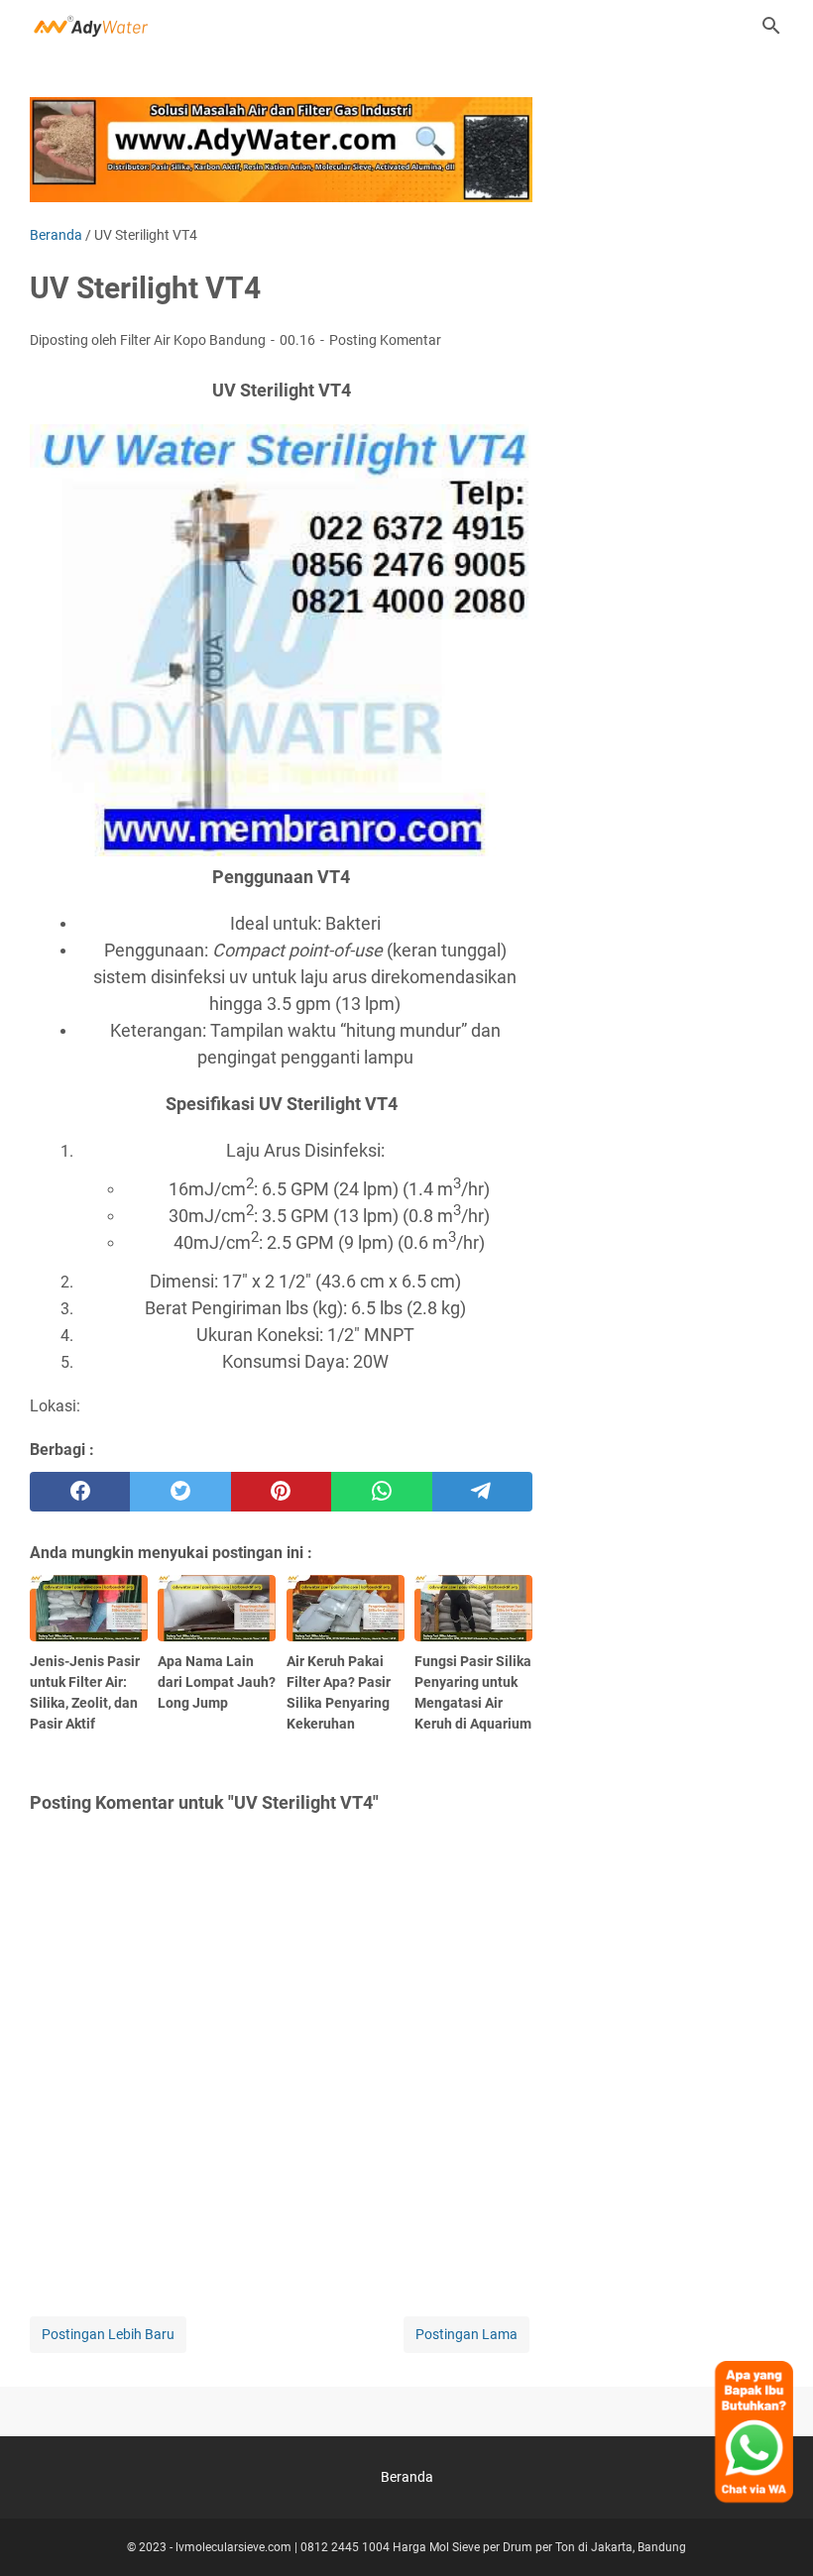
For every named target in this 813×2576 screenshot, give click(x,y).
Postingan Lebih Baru (108, 2334)
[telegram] (482, 1492)
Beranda (407, 2477)
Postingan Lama (466, 2334)
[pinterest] (281, 1492)
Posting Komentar (385, 340)
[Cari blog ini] (771, 26)
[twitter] (180, 1492)
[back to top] (773, 2531)
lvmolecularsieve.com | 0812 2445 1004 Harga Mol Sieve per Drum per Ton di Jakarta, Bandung (431, 2547)
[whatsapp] (381, 1492)
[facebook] (80, 1492)
